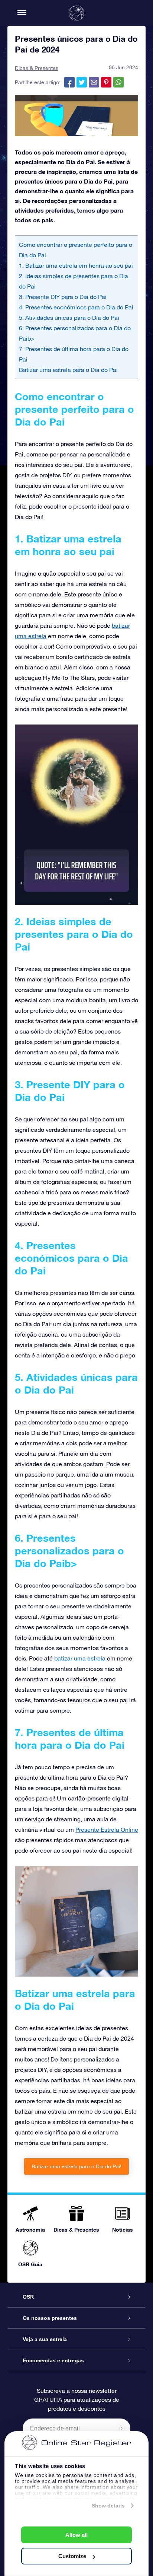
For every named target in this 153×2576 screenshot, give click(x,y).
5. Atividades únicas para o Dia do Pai (69, 318)
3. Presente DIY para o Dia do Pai (63, 297)
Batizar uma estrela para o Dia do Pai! (76, 2166)
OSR (28, 2297)
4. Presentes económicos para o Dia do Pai (76, 307)
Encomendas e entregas (53, 2360)
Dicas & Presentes (37, 68)
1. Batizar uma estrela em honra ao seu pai (76, 265)
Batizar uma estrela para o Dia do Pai (68, 370)
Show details (108, 2506)
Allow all (76, 2535)
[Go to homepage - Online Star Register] (76, 13)
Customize (72, 2556)
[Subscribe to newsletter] (121, 2428)
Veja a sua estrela (45, 2339)
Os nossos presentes (50, 2318)
